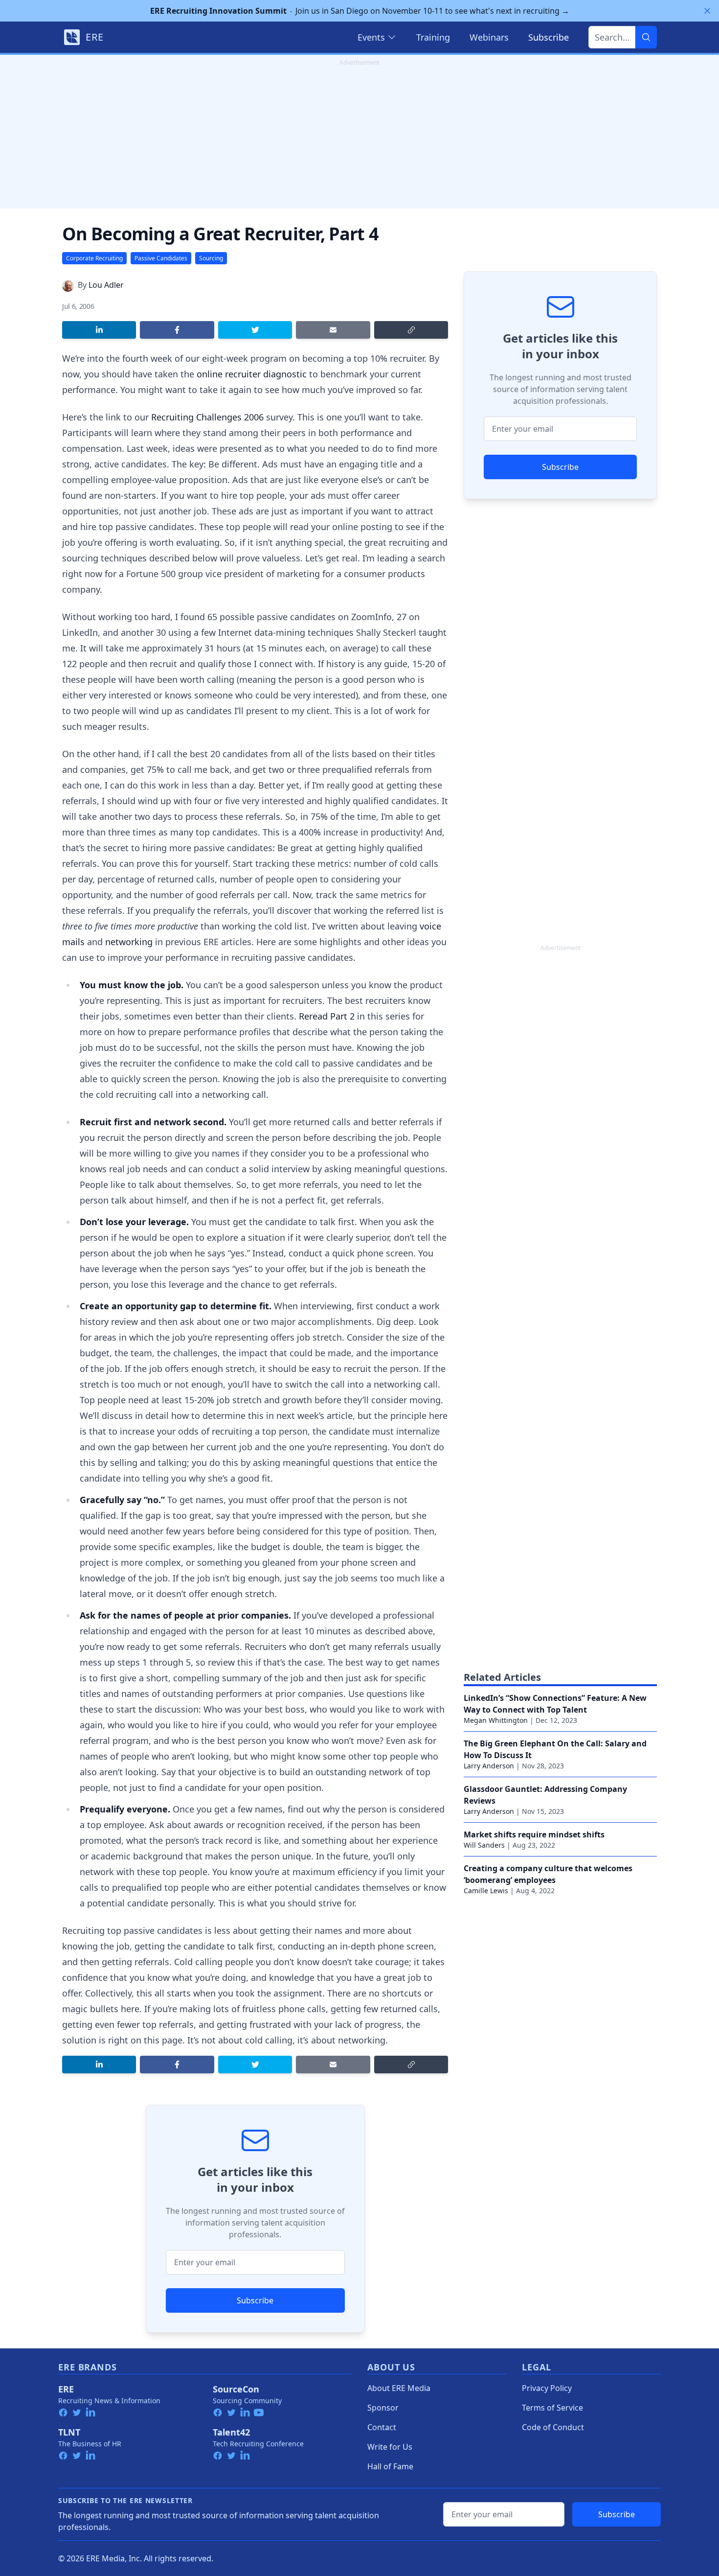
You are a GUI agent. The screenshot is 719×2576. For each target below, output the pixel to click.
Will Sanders (484, 1845)
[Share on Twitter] (255, 330)
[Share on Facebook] (177, 330)
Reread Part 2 (327, 1016)
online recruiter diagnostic (252, 374)
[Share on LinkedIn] (99, 330)
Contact (382, 2427)
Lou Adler (106, 285)
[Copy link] (411, 330)
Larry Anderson (489, 1766)
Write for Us (390, 2447)
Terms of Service (552, 2408)
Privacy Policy (547, 2388)
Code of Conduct (553, 2427)
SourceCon (236, 2389)
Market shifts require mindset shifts (534, 1834)
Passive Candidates (161, 258)
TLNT (69, 2432)
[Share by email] (333, 330)
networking (129, 942)
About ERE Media (399, 2388)
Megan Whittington (496, 1720)
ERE (66, 2389)
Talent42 (231, 2432)
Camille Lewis (486, 1891)
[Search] (646, 37)
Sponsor (383, 2408)
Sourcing (211, 258)
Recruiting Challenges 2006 (207, 417)
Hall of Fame (390, 2466)
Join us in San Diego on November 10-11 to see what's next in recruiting (360, 11)
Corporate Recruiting (94, 258)
